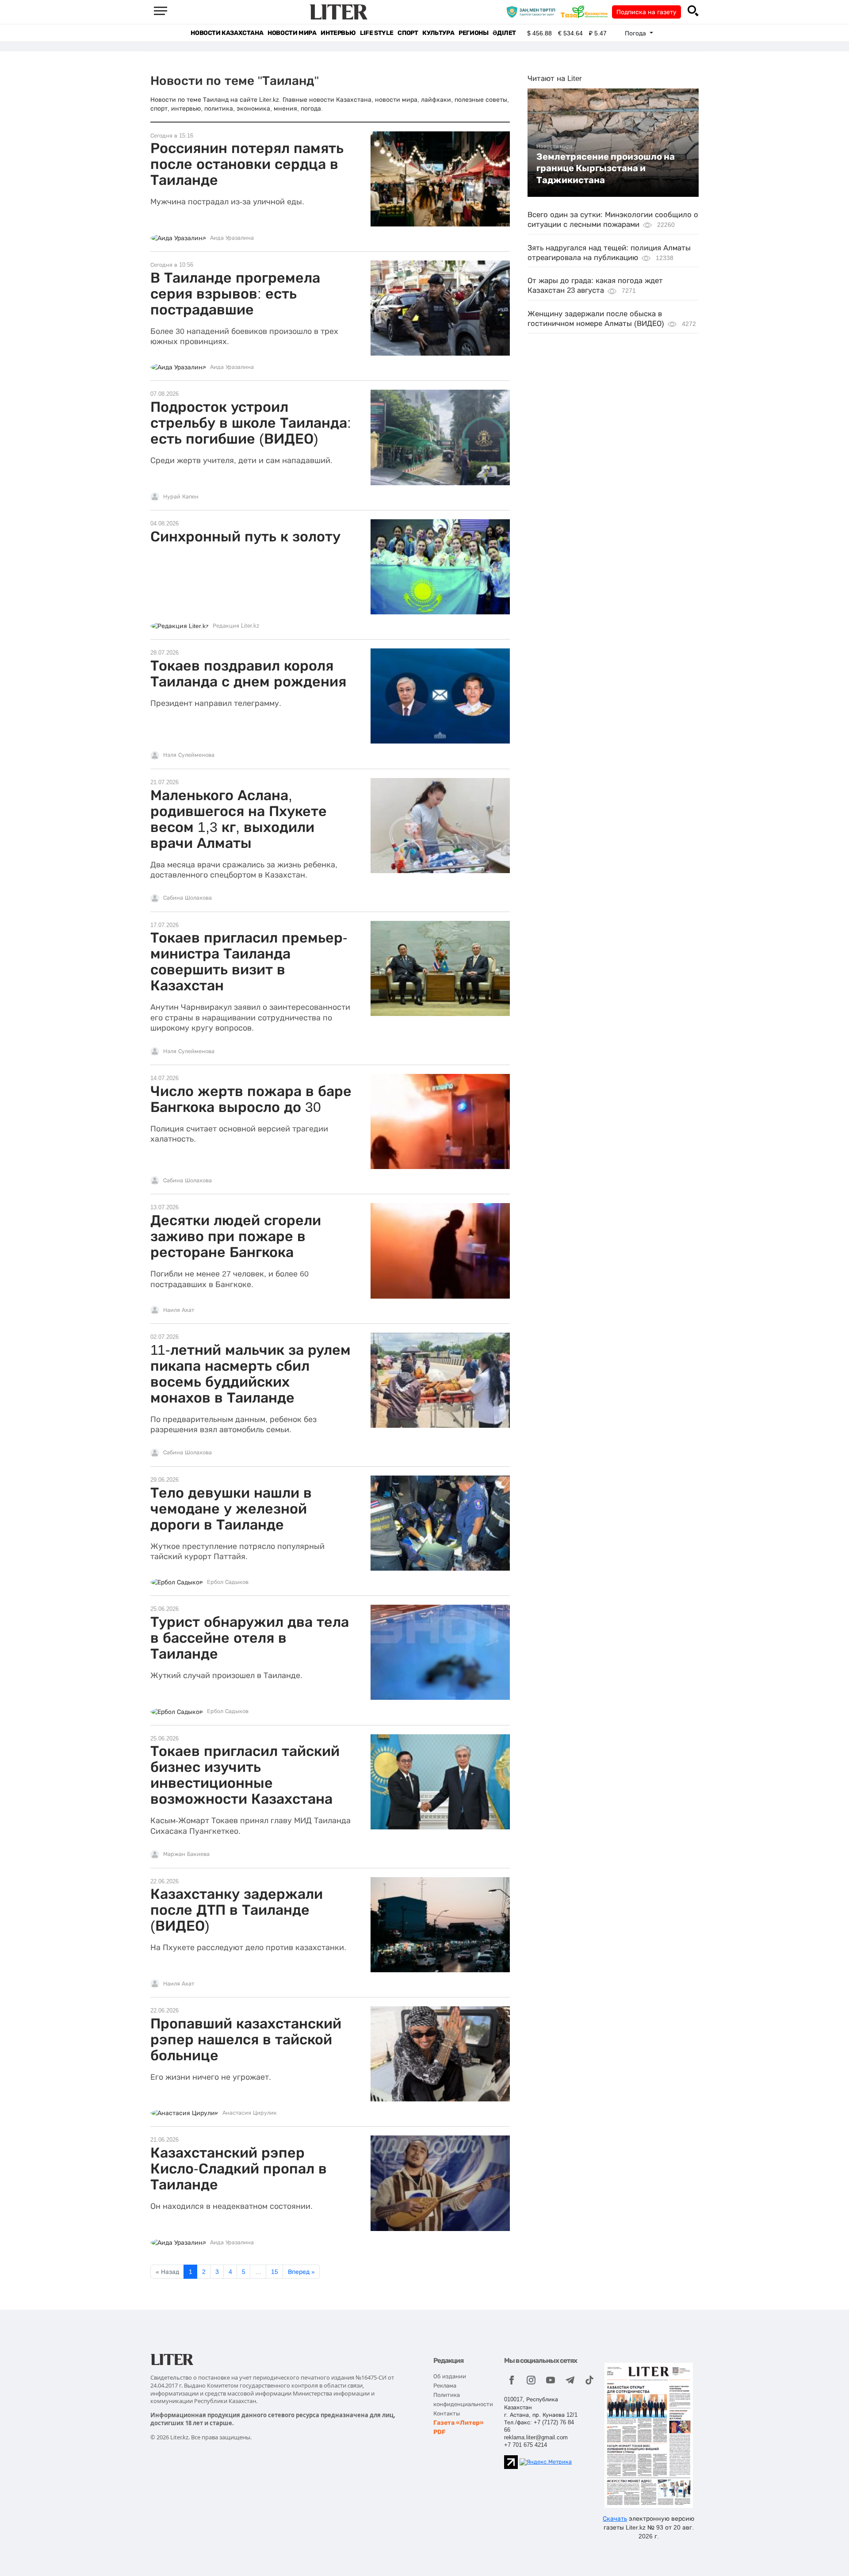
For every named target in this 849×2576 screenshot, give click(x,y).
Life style (377, 33)
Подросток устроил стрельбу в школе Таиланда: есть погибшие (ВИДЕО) (251, 423)
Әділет (504, 33)
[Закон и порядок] (533, 11)
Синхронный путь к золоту (245, 537)
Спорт (408, 33)
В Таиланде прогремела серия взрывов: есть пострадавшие (235, 294)
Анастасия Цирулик (250, 2113)
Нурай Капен (181, 497)
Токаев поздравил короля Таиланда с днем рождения (248, 674)
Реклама (445, 2386)
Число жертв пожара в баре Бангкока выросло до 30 (251, 1099)
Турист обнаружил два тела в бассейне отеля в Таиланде (250, 1638)
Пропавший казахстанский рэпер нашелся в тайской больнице (246, 2039)
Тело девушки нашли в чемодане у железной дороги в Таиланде (231, 1509)
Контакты (447, 2413)
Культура (438, 33)
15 (275, 2272)
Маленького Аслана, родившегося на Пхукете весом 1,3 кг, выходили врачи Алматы (239, 819)
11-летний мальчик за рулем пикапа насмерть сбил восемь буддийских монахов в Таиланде (250, 1374)
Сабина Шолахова (187, 898)
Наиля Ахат (179, 1310)
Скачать (615, 2518)
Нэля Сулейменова (189, 755)
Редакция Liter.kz (236, 626)
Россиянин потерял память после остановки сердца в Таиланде (247, 164)
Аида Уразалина (232, 238)
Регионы (473, 33)
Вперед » (301, 2272)
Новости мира (292, 33)
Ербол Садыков (228, 1582)
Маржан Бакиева (186, 1854)
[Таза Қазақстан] (586, 11)
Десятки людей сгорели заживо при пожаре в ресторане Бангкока (236, 1236)
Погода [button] (636, 33)
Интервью (338, 33)
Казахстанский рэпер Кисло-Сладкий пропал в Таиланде (239, 2169)
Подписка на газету (646, 12)
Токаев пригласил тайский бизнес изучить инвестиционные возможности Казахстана (245, 1775)
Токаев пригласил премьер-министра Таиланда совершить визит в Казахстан (249, 962)
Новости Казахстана (227, 33)
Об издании (450, 2376)
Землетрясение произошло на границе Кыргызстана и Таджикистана (606, 168)
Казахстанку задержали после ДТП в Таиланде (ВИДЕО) (237, 1910)
